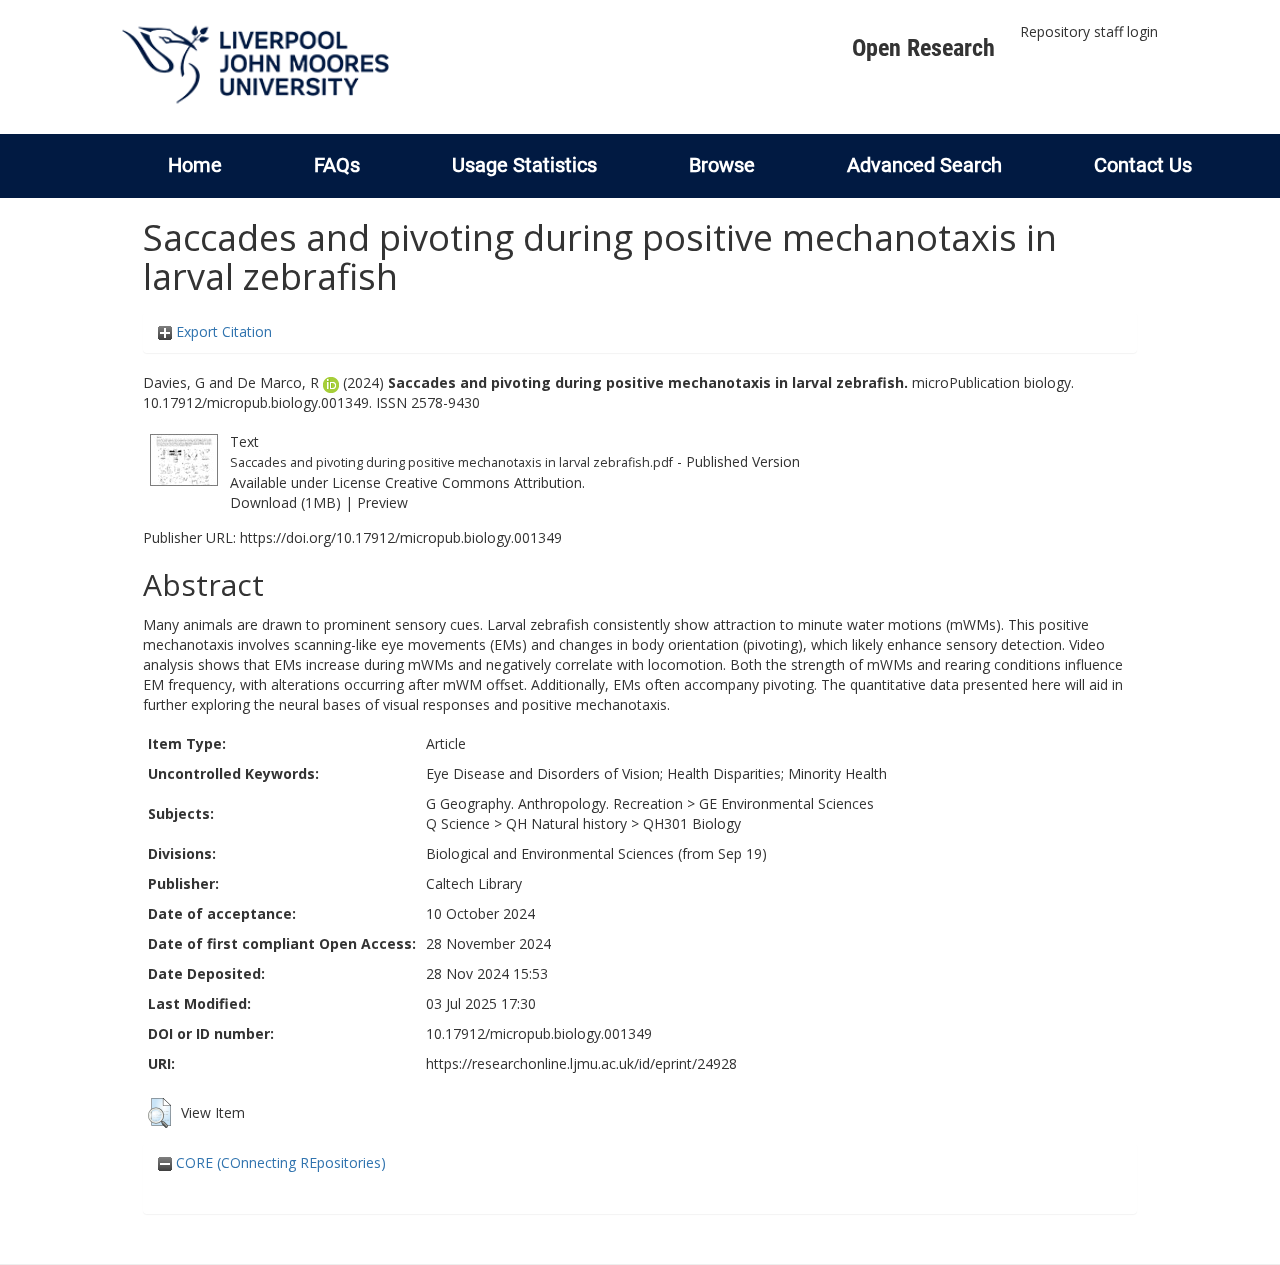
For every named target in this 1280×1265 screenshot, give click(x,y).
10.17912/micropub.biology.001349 (539, 1033)
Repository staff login (1089, 31)
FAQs (337, 165)
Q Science (458, 823)
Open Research (923, 48)
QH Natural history (566, 823)
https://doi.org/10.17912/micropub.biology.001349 (401, 537)
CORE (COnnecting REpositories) (279, 1162)
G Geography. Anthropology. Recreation (554, 803)
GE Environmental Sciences (786, 803)
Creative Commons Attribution (483, 482)
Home (195, 165)
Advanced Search (924, 165)
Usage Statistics (524, 165)
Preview (382, 502)
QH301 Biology (692, 823)
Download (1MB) (285, 502)
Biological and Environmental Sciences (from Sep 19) (596, 853)
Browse (722, 165)
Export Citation (222, 331)
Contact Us (1143, 165)
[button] (159, 1113)
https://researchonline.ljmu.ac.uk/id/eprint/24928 (581, 1063)
